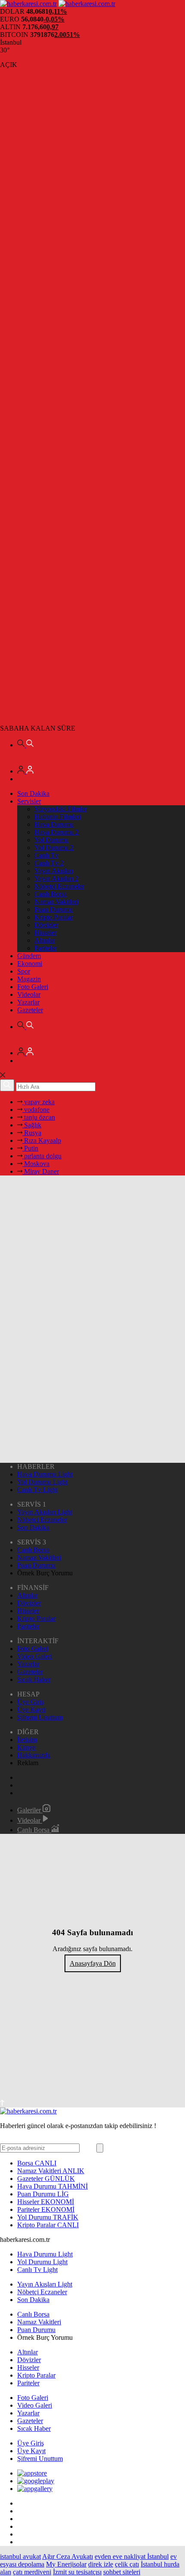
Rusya (32, 1133)
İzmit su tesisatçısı (77, 2572)
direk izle (101, 2564)
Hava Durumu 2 (57, 832)
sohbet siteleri (122, 2572)
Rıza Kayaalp (42, 1140)
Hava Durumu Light (45, 1474)
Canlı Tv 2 (49, 863)
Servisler (29, 801)
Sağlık (32, 1125)
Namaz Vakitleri (56, 902)
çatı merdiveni (32, 2572)
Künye (26, 1747)
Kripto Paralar (54, 917)
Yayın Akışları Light (45, 1512)
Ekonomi (30, 964)
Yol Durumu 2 (54, 848)
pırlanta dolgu (42, 1156)
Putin (30, 1148)
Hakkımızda (34, 1755)
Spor (24, 971)
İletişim (27, 1740)
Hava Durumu (54, 824)
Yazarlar (28, 1002)
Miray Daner (41, 1171)
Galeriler (30, 1810)
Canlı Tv (46, 855)
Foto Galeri (33, 987)
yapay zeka (39, 1102)
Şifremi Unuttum (40, 1717)
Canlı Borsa (51, 894)
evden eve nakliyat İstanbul (132, 2556)
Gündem (29, 956)
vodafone (36, 1110)
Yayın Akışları (54, 871)
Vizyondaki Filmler (61, 809)
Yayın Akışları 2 (56, 878)
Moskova (36, 1164)
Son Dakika (33, 793)
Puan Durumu (54, 909)
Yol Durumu (51, 840)
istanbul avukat (20, 2556)
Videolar (29, 994)
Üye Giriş (31, 1702)
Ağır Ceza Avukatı (68, 2556)
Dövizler (46, 925)
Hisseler (45, 933)
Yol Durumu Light (42, 1482)
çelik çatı (127, 2564)
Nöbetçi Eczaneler (59, 886)
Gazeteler (30, 1010)
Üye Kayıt (31, 1710)
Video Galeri (35, 1656)
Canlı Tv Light (37, 1490)
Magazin (29, 979)
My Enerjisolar (66, 2564)
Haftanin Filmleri (58, 817)
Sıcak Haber (34, 1679)
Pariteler (46, 948)
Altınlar (45, 940)
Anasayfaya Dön (93, 1963)
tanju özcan (39, 1117)
